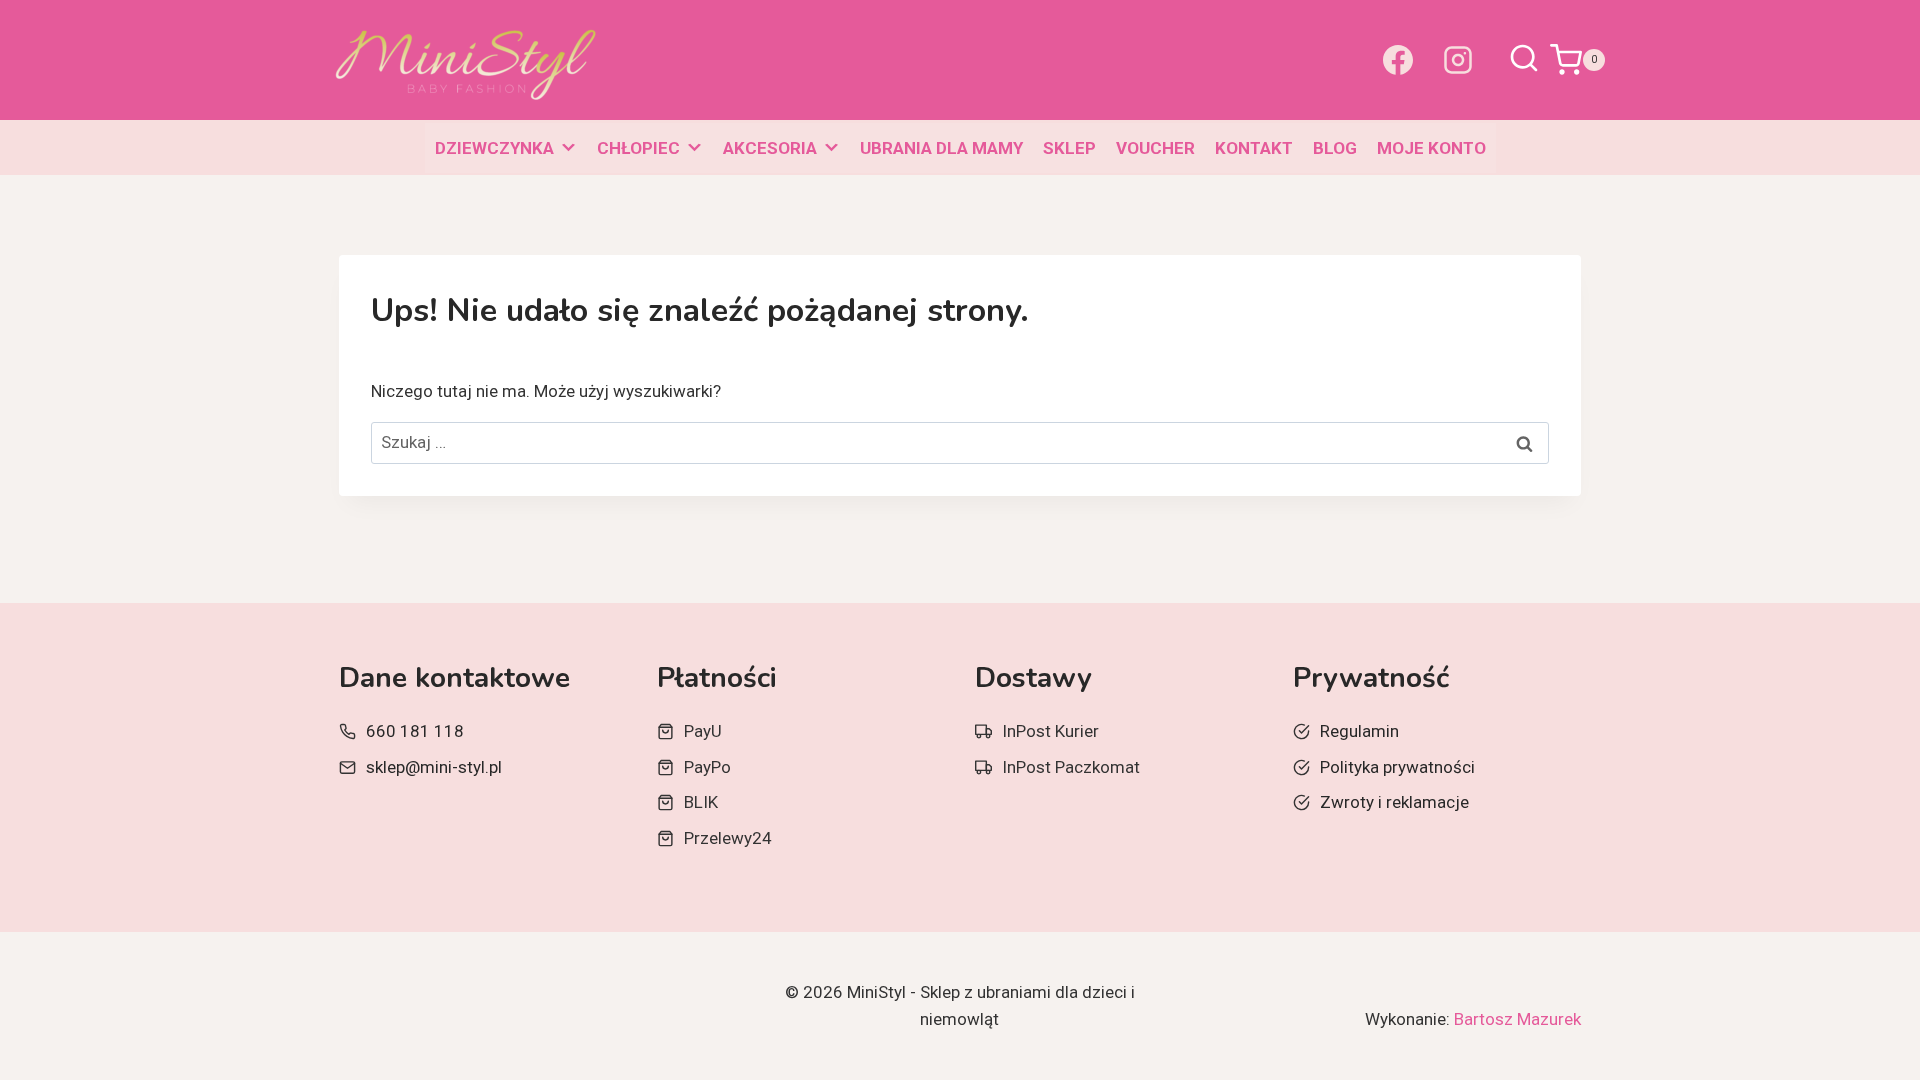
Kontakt (1254, 148)
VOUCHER (1155, 148)
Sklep (1069, 148)
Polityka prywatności (1397, 767)
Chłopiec (638, 148)
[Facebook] (1398, 60)
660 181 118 (415, 731)
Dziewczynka (494, 148)
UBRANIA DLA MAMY (941, 148)
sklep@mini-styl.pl (434, 767)
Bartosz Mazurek (1517, 1019)
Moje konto (1431, 148)
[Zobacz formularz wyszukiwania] (1524, 60)
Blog (1335, 148)
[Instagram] (1458, 60)
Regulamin (1359, 731)
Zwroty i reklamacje (1394, 802)
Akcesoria (770, 148)
